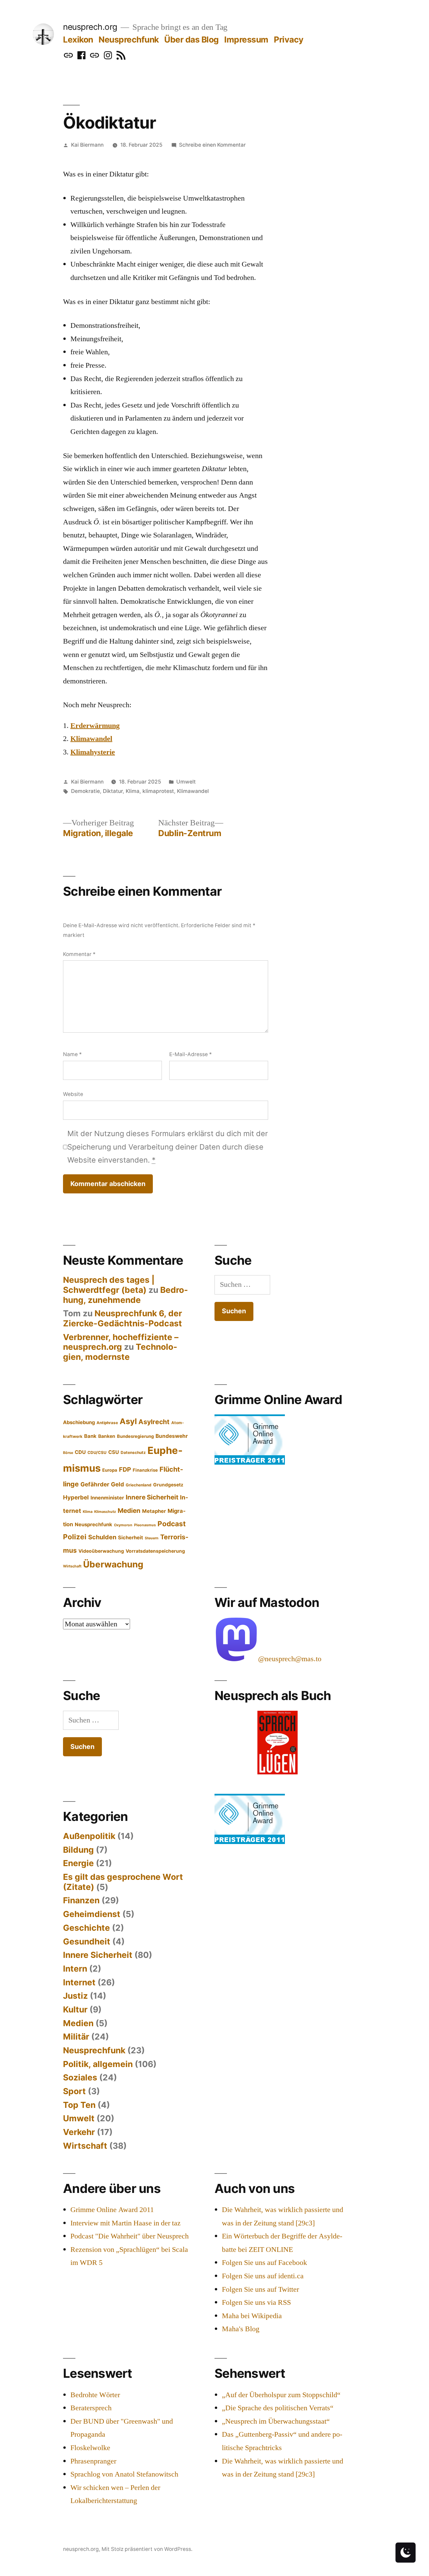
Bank (90, 1436)
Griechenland (139, 1485)
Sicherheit (131, 1538)
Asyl (128, 1421)
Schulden (102, 1537)
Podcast (172, 1524)
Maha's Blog (241, 2329)
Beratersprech (91, 2408)
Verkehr (79, 2132)
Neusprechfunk (129, 40)
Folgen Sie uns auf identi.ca (263, 2276)
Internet (79, 1982)
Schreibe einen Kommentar (212, 145)
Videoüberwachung (101, 1551)
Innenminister (107, 1498)
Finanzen (81, 1900)
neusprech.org (90, 27)
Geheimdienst (92, 1914)
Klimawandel (91, 739)
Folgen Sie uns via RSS (256, 2302)
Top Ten (79, 2105)
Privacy (289, 40)
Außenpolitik (89, 1836)
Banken (107, 1436)
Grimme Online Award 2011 (112, 2210)
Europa (110, 1470)
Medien (129, 1511)
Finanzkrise (145, 1470)
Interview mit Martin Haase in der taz (126, 2223)
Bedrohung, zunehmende (126, 1295)
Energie (78, 1863)
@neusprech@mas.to (290, 1659)
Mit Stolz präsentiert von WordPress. (147, 2549)
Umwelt (186, 782)
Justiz (75, 1996)
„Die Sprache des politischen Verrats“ (278, 2408)
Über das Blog (192, 40)
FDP (125, 1469)
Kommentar (79, 954)
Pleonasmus (145, 1525)
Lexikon (78, 40)
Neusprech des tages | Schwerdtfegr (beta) (109, 1285)
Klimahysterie (93, 752)
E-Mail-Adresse (191, 1054)
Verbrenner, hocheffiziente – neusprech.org (121, 1342)
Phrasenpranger (93, 2461)
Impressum (246, 40)
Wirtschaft (72, 1566)
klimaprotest (158, 791)
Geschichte (86, 1928)
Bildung (78, 1850)
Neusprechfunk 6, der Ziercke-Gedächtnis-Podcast (122, 1318)
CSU (114, 1452)
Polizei (75, 1537)
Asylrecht (154, 1422)
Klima (133, 791)
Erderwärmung (95, 726)
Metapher (154, 1511)
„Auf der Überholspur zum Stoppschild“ (281, 2395)
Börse (68, 1453)
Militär (76, 2037)
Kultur (75, 2009)
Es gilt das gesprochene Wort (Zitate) (123, 1882)
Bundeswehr (172, 1436)
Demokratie (85, 791)
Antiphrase (107, 1423)
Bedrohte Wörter (95, 2395)
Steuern (152, 1538)
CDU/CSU (97, 1453)
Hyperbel (76, 1497)
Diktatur (113, 791)
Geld (117, 1484)
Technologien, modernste (120, 1352)
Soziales (80, 2077)
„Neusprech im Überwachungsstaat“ (276, 2421)
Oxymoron (123, 1525)
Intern (75, 1969)
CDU (80, 1452)
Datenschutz (133, 1453)
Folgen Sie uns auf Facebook (264, 2263)
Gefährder (95, 1484)
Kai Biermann (87, 145)
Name (72, 1054)
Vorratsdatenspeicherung (155, 1551)
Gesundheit (87, 1941)
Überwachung (113, 1564)
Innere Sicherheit (152, 1497)
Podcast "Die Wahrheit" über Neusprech (130, 2236)
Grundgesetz (168, 1485)
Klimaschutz (105, 1512)
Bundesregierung (135, 1436)
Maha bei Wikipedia (252, 2316)
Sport (74, 2091)
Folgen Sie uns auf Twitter (260, 2289)
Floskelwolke (90, 2448)
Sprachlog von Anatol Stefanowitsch (124, 2474)
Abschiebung (79, 1422)
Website (73, 1094)
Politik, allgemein (98, 2064)
